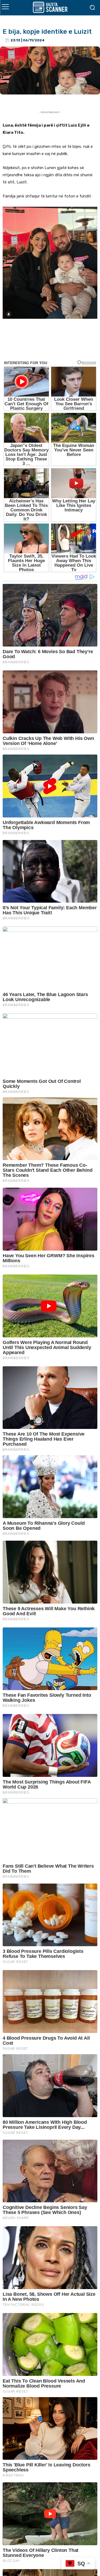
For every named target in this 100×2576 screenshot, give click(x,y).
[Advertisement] (50, 344)
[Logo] (50, 7)
